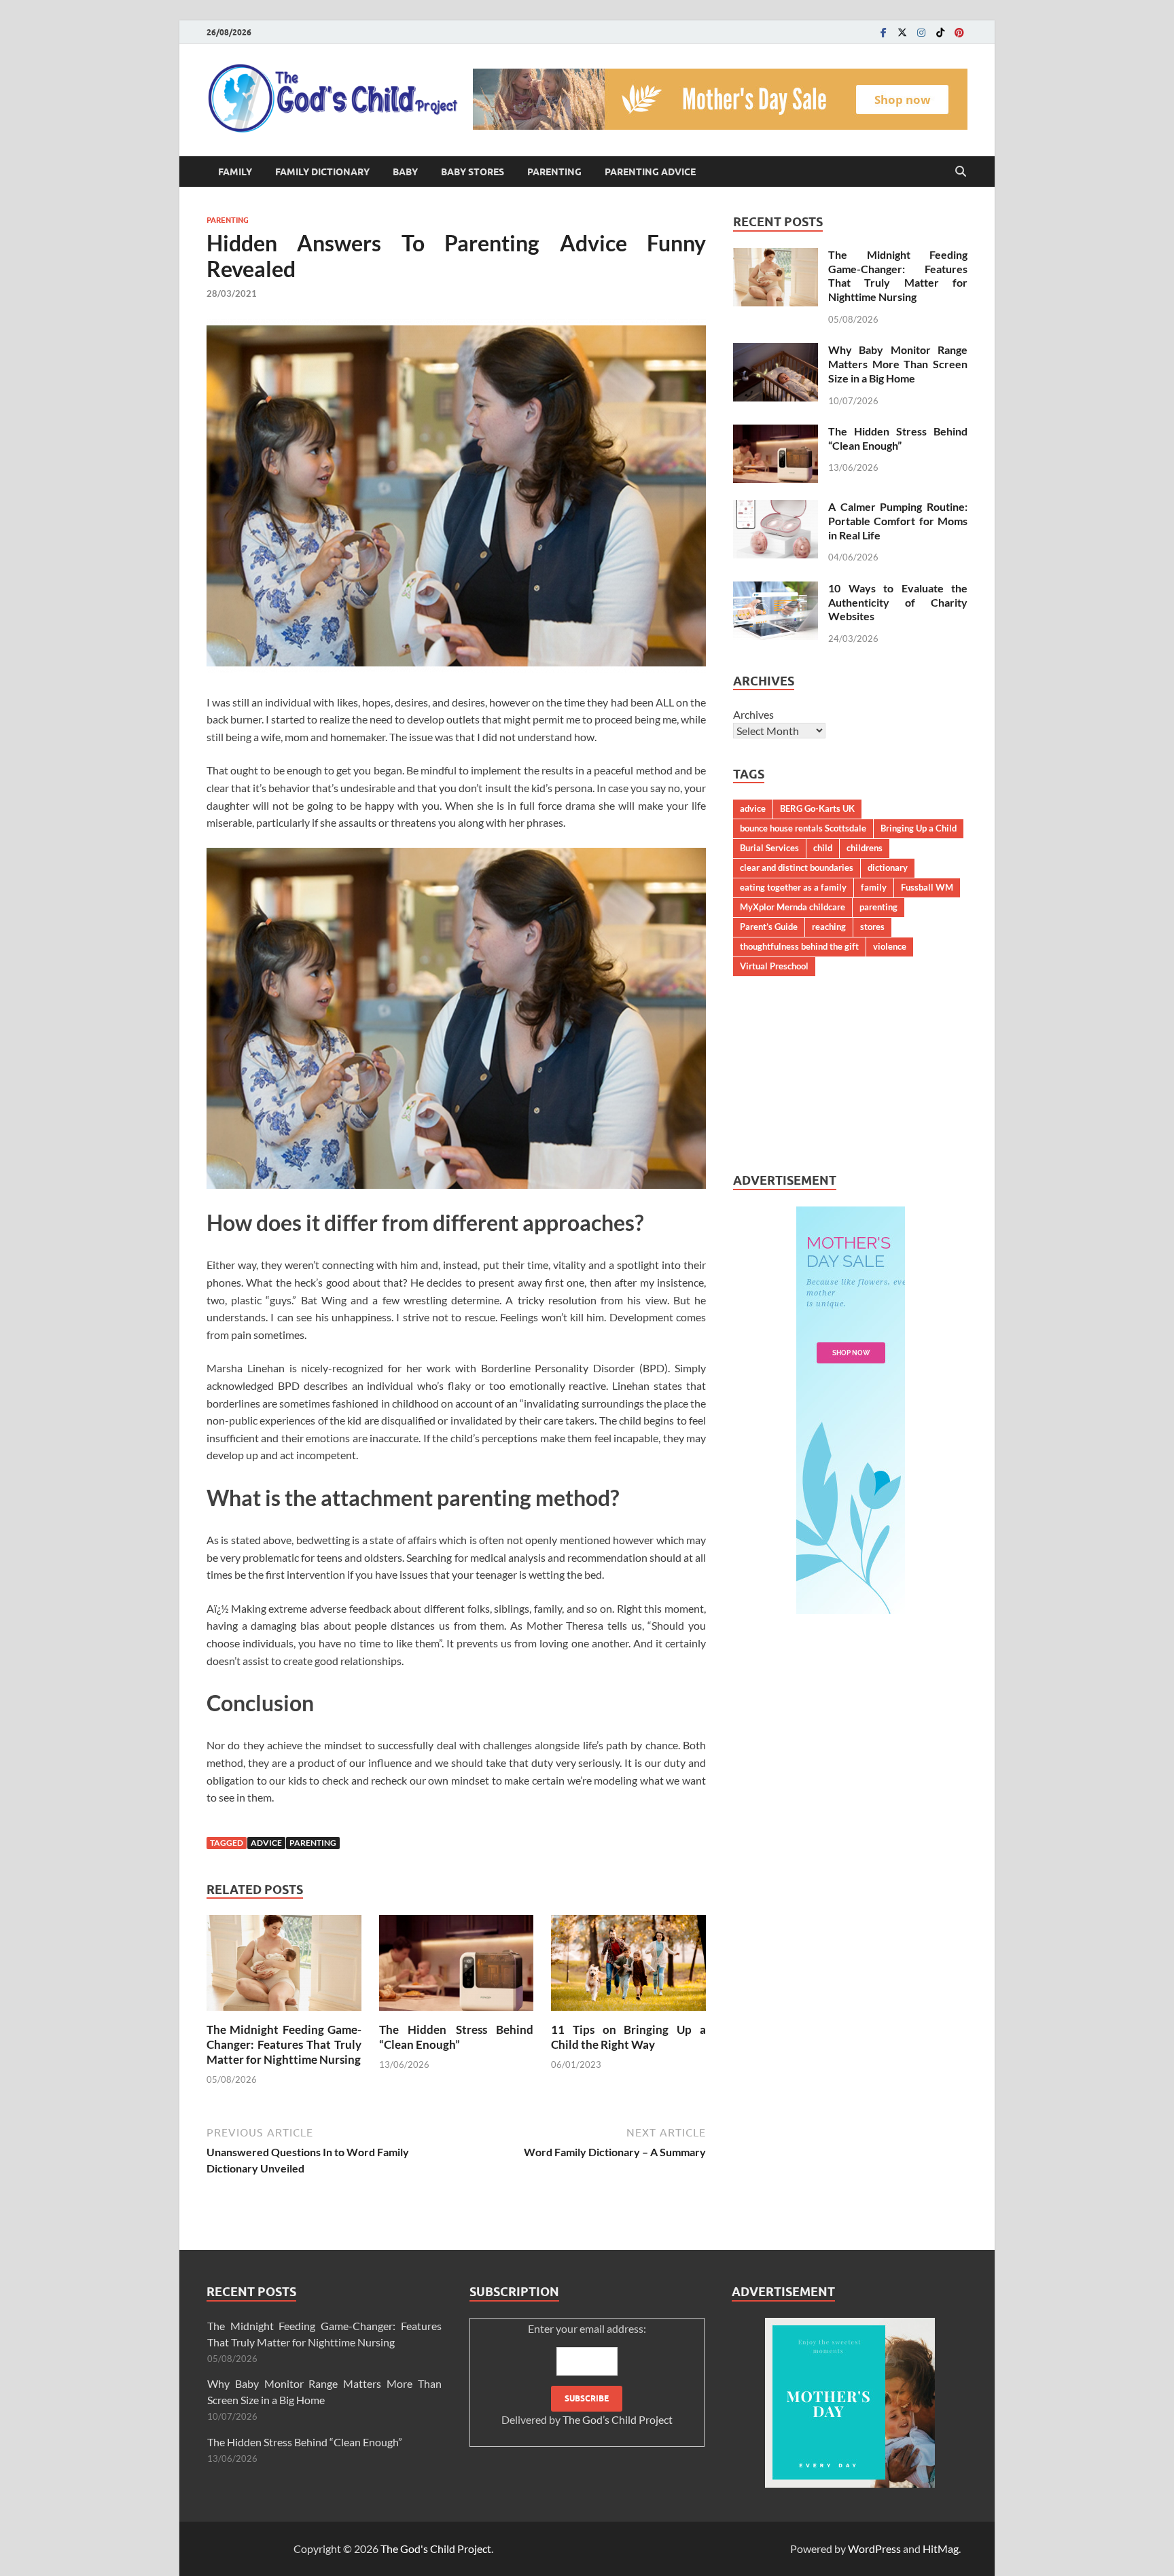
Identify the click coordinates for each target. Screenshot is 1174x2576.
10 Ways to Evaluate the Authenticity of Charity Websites (898, 602)
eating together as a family (793, 887)
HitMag (941, 2548)
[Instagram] (921, 32)
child (823, 848)
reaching (829, 927)
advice (266, 1843)
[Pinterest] (959, 32)
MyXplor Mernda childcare (793, 907)
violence (890, 946)
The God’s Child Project (618, 2419)
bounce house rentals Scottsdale (803, 828)
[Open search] (961, 172)
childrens (865, 848)
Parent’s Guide (769, 927)
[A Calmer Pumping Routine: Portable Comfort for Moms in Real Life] (776, 508)
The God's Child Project (436, 2548)
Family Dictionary (322, 172)
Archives (753, 714)
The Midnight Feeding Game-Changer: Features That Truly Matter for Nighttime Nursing (284, 2044)
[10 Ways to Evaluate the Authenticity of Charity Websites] (776, 589)
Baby (405, 172)
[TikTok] (940, 32)
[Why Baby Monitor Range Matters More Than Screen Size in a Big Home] (776, 351)
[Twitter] (902, 32)
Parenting (554, 172)
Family (235, 172)
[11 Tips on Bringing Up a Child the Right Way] (628, 1967)
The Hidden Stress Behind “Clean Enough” (457, 2037)
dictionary (888, 867)
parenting (313, 1843)
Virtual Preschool (774, 966)
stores (872, 927)
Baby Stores (473, 172)
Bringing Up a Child (919, 828)
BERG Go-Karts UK (817, 808)
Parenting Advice (650, 172)
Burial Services (769, 848)
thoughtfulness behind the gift (799, 946)
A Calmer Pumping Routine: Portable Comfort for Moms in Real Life (898, 521)
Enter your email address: (587, 2374)
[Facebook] (883, 32)
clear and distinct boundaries (797, 867)
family (874, 887)
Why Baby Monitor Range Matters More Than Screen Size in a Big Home (898, 364)
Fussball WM (927, 887)
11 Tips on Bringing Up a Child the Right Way (628, 2037)
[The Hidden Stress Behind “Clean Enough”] (457, 1967)
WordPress (874, 2548)
